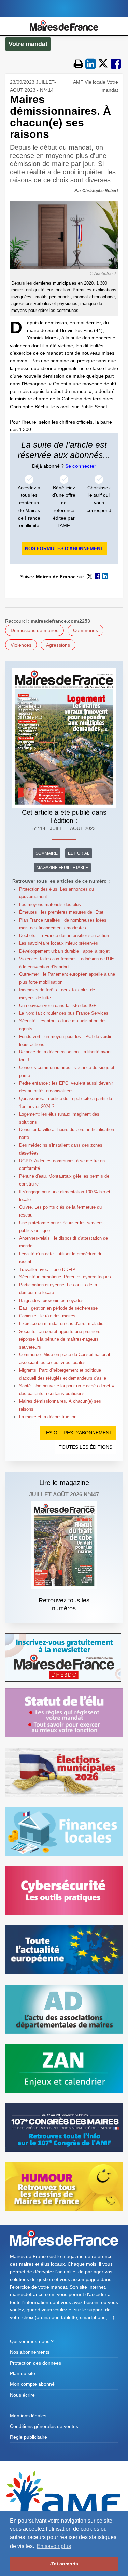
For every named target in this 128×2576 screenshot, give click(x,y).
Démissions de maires (34, 630)
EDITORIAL (79, 853)
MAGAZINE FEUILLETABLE (62, 868)
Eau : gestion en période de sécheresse (59, 1308)
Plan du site (23, 2373)
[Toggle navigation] (10, 26)
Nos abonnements (30, 2352)
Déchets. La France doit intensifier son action (64, 935)
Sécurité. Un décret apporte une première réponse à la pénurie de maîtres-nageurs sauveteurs (60, 1339)
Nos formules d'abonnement (64, 548)
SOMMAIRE (47, 853)
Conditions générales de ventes (44, 2426)
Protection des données (35, 2363)
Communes (86, 630)
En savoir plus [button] (54, 2546)
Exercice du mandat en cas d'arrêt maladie (61, 1324)
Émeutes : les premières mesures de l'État (61, 912)
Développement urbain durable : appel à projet (64, 951)
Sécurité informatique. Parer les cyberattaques (65, 1277)
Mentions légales (28, 2416)
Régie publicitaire (29, 2437)
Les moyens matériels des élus (50, 904)
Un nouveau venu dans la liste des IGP (58, 1006)
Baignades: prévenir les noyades (51, 1300)
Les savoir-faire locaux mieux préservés (59, 943)
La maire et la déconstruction (48, 1417)
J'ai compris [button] (64, 2564)
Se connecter (81, 466)
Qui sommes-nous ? (32, 2341)
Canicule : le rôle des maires (47, 1316)
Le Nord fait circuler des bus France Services (64, 1013)
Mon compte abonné (32, 2384)
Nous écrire (22, 2395)
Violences (21, 645)
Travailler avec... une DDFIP (47, 1269)
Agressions (58, 645)
